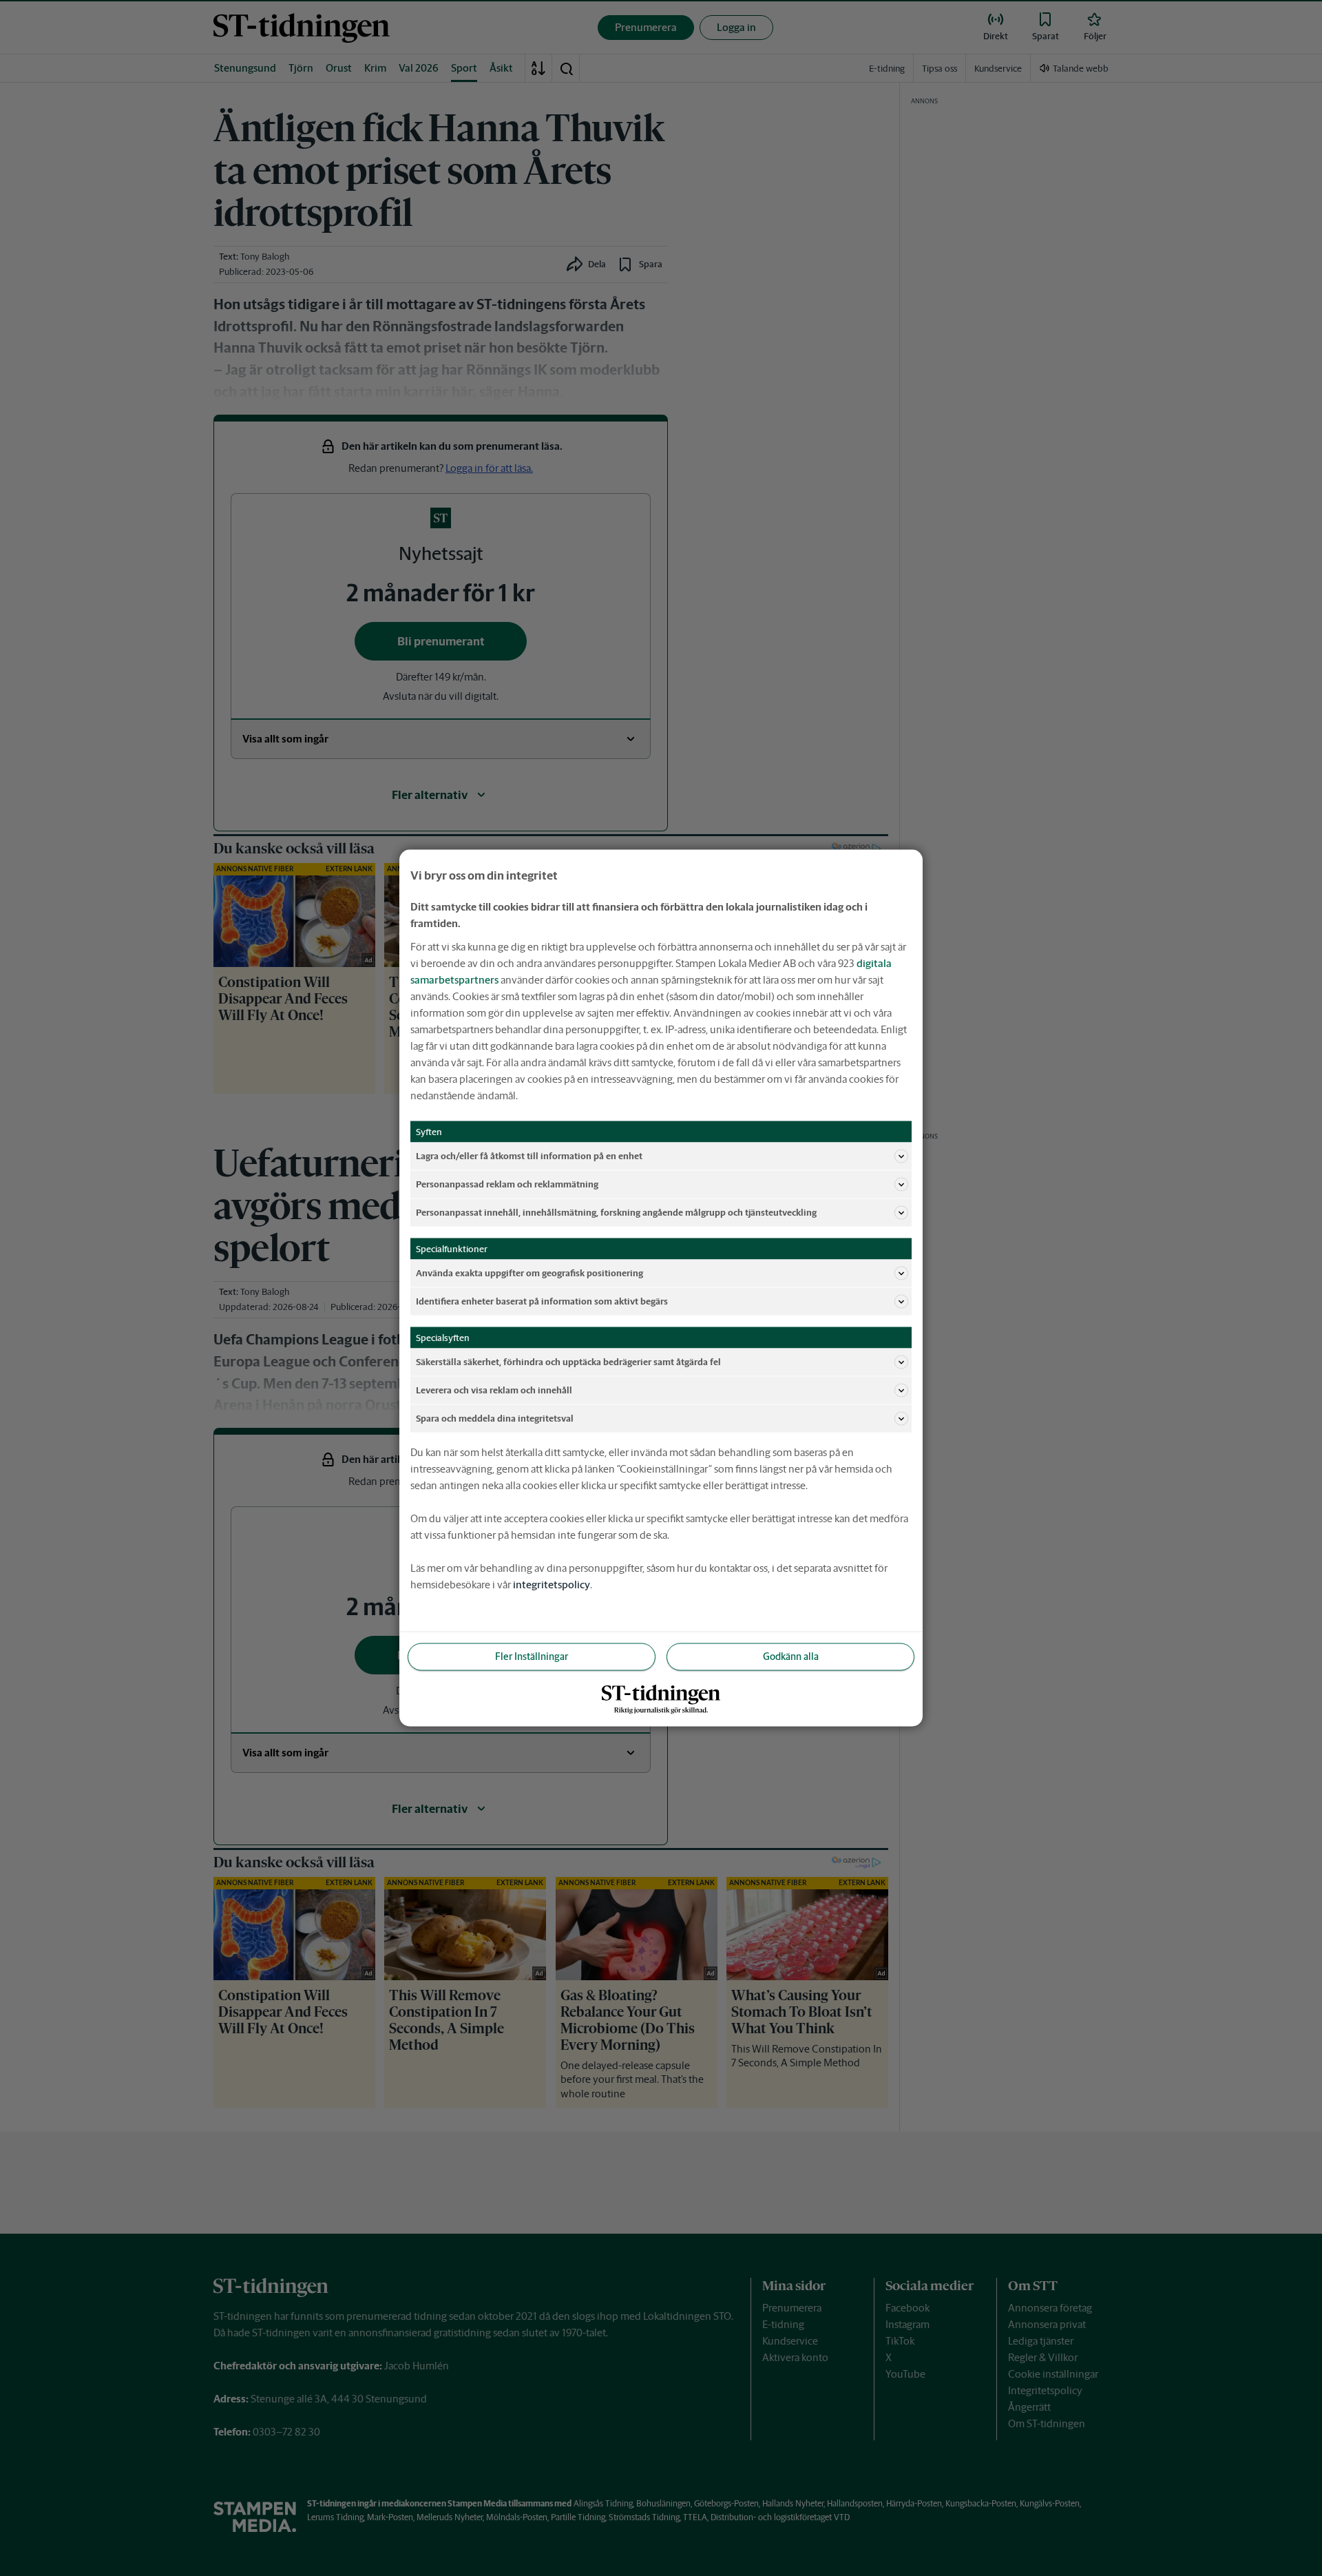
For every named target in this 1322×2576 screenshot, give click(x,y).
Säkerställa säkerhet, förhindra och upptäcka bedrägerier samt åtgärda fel (568, 1361)
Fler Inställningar (532, 1656)
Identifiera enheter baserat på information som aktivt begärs (542, 1301)
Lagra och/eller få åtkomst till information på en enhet (529, 1155)
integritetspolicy (552, 1585)
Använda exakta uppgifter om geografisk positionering (529, 1273)
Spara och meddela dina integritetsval (495, 1418)
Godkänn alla (791, 1656)
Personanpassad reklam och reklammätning (507, 1184)
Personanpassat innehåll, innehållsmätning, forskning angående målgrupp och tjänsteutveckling (616, 1212)
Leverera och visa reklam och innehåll (494, 1390)
